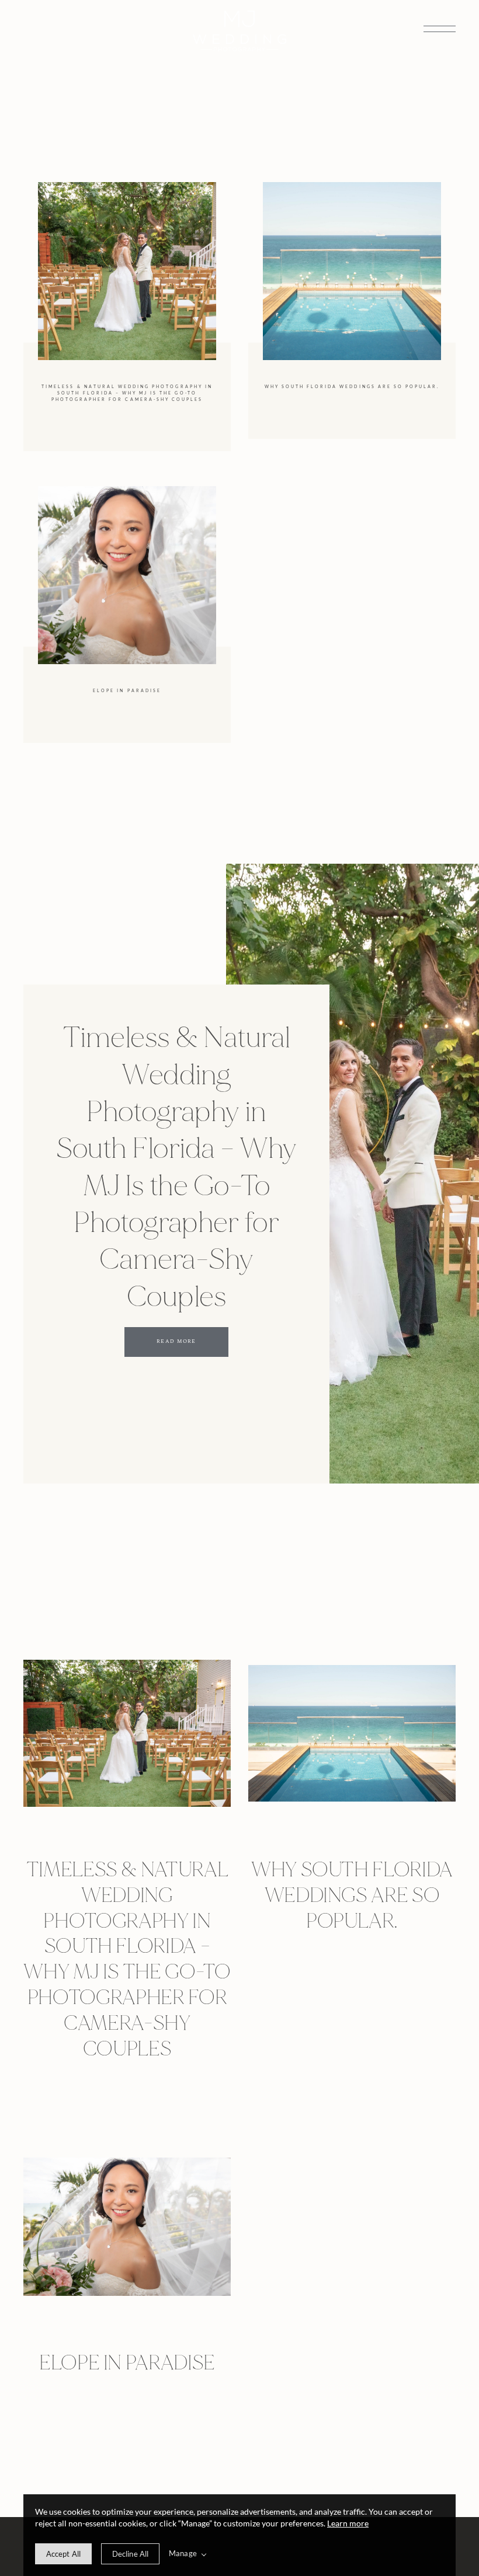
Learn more (348, 2523)
